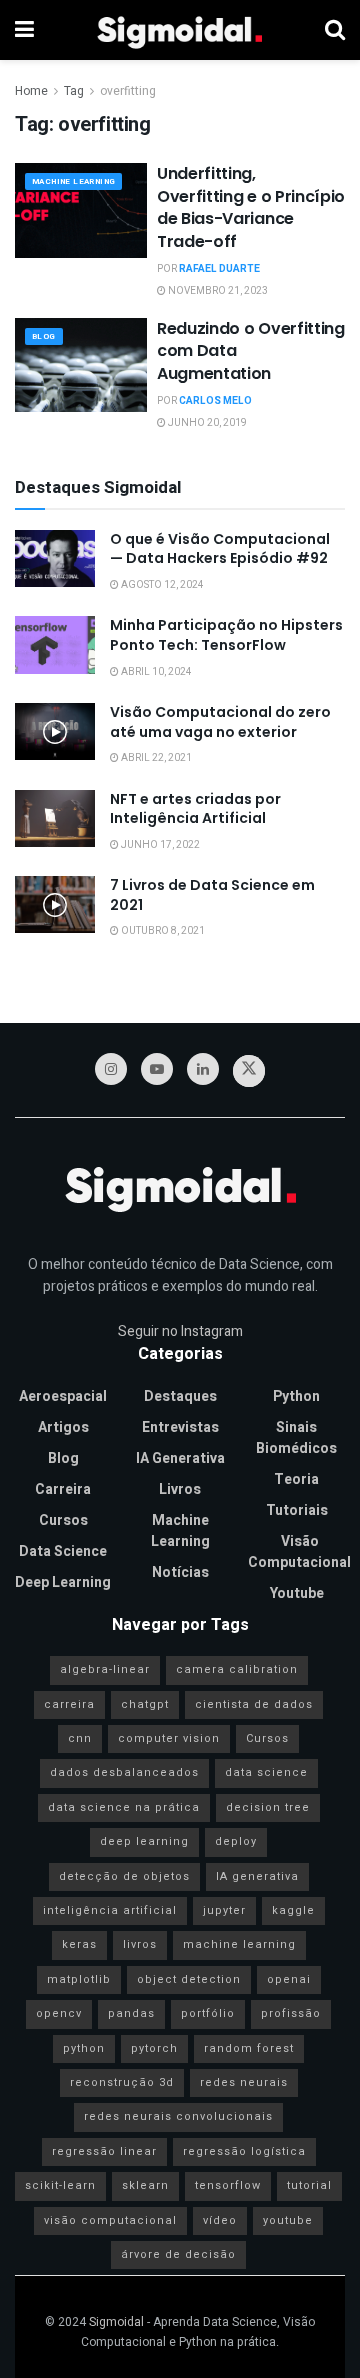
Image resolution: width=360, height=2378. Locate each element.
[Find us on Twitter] (249, 1071)
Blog (44, 336)
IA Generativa (180, 1458)
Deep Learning (63, 1582)
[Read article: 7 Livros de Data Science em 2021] (55, 904)
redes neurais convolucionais (178, 2116)
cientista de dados (254, 1704)
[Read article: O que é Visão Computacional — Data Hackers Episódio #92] (55, 558)
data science (266, 1772)
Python (296, 1396)
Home (31, 91)
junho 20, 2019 (206, 423)
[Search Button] (335, 30)
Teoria (296, 1479)
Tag (74, 91)
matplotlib (79, 1979)
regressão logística (244, 2151)
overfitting (128, 91)
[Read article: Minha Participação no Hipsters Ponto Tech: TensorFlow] (55, 644)
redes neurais (244, 2082)
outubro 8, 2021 (162, 931)
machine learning (239, 1944)
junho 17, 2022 (159, 845)
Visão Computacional (299, 1552)
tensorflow (228, 2185)
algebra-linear (105, 1669)
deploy (236, 1841)
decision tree (268, 1807)
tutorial (309, 2185)
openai (289, 1979)
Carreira (63, 1489)
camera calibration (237, 1669)
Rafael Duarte (219, 269)
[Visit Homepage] (179, 30)
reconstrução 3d (122, 2082)
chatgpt (145, 1704)
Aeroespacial (63, 1396)
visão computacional (110, 2220)
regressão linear (104, 2151)
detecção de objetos (124, 1876)
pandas (131, 2013)
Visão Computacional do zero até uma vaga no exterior (220, 722)
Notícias (180, 1572)
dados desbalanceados (124, 1772)
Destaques (180, 1396)
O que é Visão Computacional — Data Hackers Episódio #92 (220, 549)
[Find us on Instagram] (111, 1069)
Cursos (63, 1520)
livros (140, 1944)
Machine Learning (73, 181)
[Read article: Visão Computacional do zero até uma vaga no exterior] (55, 731)
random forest (249, 2048)
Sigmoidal (116, 2322)
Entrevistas (180, 1427)
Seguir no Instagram (180, 1331)
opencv (59, 2013)
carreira (69, 1704)
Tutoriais (297, 1510)
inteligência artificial (110, 1910)
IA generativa (257, 1876)
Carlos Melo (215, 401)
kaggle (293, 1910)
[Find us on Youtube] (157, 1069)
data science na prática (124, 1807)
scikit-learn (60, 2185)
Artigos (63, 1427)
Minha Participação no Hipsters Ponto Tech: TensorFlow (226, 635)
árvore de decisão (178, 2254)
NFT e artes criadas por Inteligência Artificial (195, 809)
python (84, 2048)
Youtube (297, 1593)
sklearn (145, 2185)
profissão (291, 2013)
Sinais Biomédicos (296, 1438)
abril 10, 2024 (155, 672)
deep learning (144, 1841)
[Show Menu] (24, 30)
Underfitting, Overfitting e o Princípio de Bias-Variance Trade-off (251, 207)
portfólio (208, 2013)
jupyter (224, 1910)
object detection (189, 1979)
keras (79, 1944)
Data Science (63, 1551)
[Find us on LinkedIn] (203, 1069)
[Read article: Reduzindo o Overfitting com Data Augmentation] (81, 365)
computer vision (169, 1738)
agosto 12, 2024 (161, 585)
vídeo (220, 2220)
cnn (80, 1738)
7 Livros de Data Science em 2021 (212, 895)
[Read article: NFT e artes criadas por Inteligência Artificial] (55, 818)
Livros (180, 1489)
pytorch (154, 2048)
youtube (288, 2220)
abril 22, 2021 (155, 758)
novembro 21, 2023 (217, 291)
